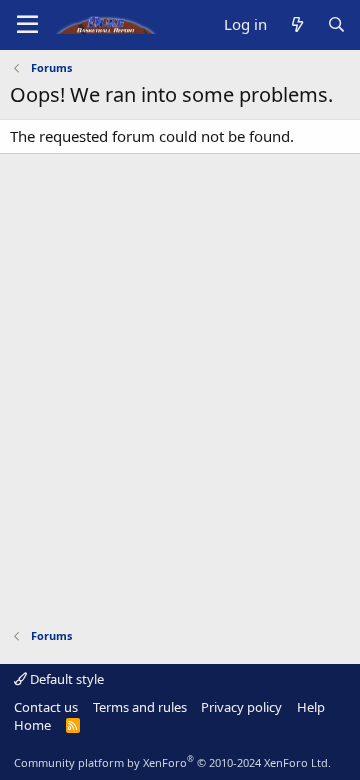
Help (311, 707)
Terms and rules (140, 707)
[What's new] (296, 24)
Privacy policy (241, 707)
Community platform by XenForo (172, 762)
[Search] (336, 24)
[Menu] (27, 25)
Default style (65, 679)
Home (32, 725)
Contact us (46, 707)
